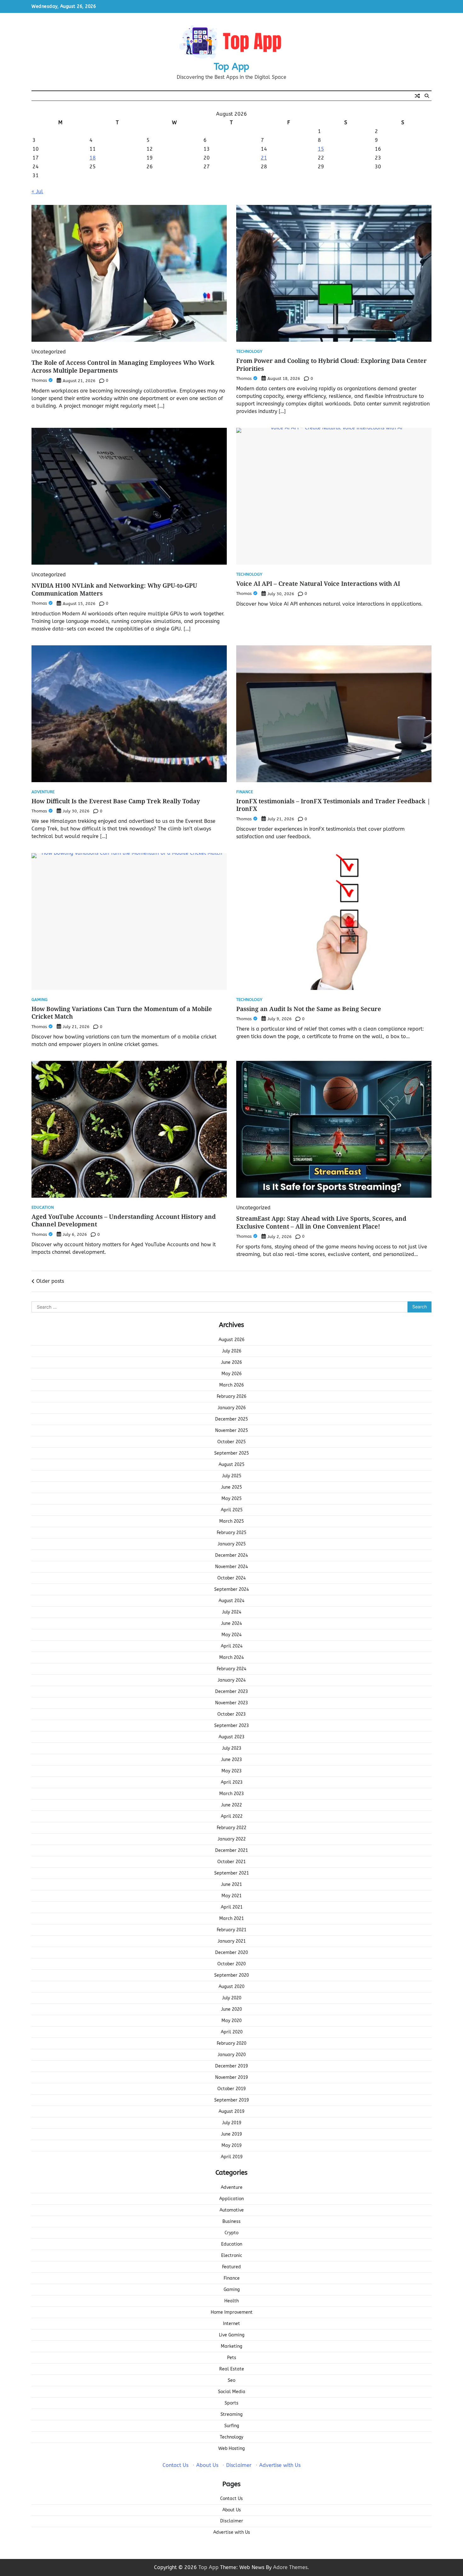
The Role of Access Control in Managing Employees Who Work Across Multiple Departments (123, 366)
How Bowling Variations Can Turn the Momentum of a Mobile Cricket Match (122, 1013)
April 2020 (232, 2032)
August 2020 (231, 1987)
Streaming (231, 2414)
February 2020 (231, 2043)
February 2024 (231, 1669)
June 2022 (231, 1805)
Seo (231, 2380)
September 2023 (231, 1726)
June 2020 (231, 2009)
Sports (231, 2403)
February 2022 (231, 1828)
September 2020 (231, 1975)
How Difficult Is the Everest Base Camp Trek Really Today (116, 801)
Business (231, 2221)
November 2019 (231, 2077)
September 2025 (231, 1453)
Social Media (232, 2392)
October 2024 (231, 1578)
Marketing (231, 2346)
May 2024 (231, 1635)
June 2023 (231, 1760)
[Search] (427, 96)
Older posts (50, 1281)
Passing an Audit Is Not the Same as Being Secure (309, 1009)
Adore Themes (290, 2567)
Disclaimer (239, 2465)
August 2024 (231, 1601)
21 (264, 158)
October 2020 (231, 1964)
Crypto (231, 2233)
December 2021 (231, 1850)
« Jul (37, 192)
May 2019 (231, 2146)
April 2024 (232, 1646)
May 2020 (231, 2021)
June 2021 (231, 1884)
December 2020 (231, 1953)
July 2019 (232, 2123)
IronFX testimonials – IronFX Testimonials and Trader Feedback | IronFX (333, 805)
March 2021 (231, 1919)
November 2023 (231, 1703)
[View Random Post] (417, 96)
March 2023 (231, 1794)
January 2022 (232, 1839)
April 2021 (232, 1907)
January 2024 (232, 1680)
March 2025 (231, 1521)
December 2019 (231, 2066)
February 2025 (231, 1533)
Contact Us (175, 2465)
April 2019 (232, 2157)
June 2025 (231, 1487)
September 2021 (231, 1873)
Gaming (40, 1000)
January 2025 (232, 1544)
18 (93, 158)
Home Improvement (232, 2312)
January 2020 (232, 2055)
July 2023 (232, 1748)
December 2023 (231, 1692)
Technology (249, 352)
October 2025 (231, 1442)
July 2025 (232, 1476)
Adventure (43, 792)
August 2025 (231, 1465)
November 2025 (231, 1430)
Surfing (232, 2426)
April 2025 (232, 1510)
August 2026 (231, 1340)
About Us (207, 2465)
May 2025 (231, 1499)
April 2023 (232, 1782)
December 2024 (231, 1555)
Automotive (232, 2210)
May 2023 (231, 1771)
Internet (231, 2324)
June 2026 (231, 1362)
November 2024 (231, 1567)
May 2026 (231, 1374)
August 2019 (231, 2111)
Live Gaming (232, 2335)
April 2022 (232, 1816)
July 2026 (232, 1351)
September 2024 (231, 1589)
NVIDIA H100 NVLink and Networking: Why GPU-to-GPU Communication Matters (114, 589)
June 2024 (231, 1623)
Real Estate (232, 2369)
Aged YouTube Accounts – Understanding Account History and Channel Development (124, 1221)
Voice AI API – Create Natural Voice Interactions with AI (318, 584)
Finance (245, 792)
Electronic (232, 2256)
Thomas (39, 380)
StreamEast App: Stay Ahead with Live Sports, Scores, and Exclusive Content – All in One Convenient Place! (321, 1222)
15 (321, 149)
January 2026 (232, 1408)
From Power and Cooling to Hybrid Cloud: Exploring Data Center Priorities (332, 365)
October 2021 (231, 1862)
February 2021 (231, 1930)
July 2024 (232, 1612)
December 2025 (231, 1419)
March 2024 (231, 1657)
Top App (231, 67)
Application (231, 2199)
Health (231, 2301)
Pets (232, 2358)
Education (43, 1208)
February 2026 (231, 1396)
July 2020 (232, 1998)
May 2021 (231, 1896)
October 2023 (231, 1714)
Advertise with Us (280, 2465)
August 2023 (231, 1737)
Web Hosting (231, 2448)
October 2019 (231, 2089)
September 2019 (231, 2100)
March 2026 (231, 1385)
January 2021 (232, 1941)
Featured (231, 2267)
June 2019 (231, 2134)
